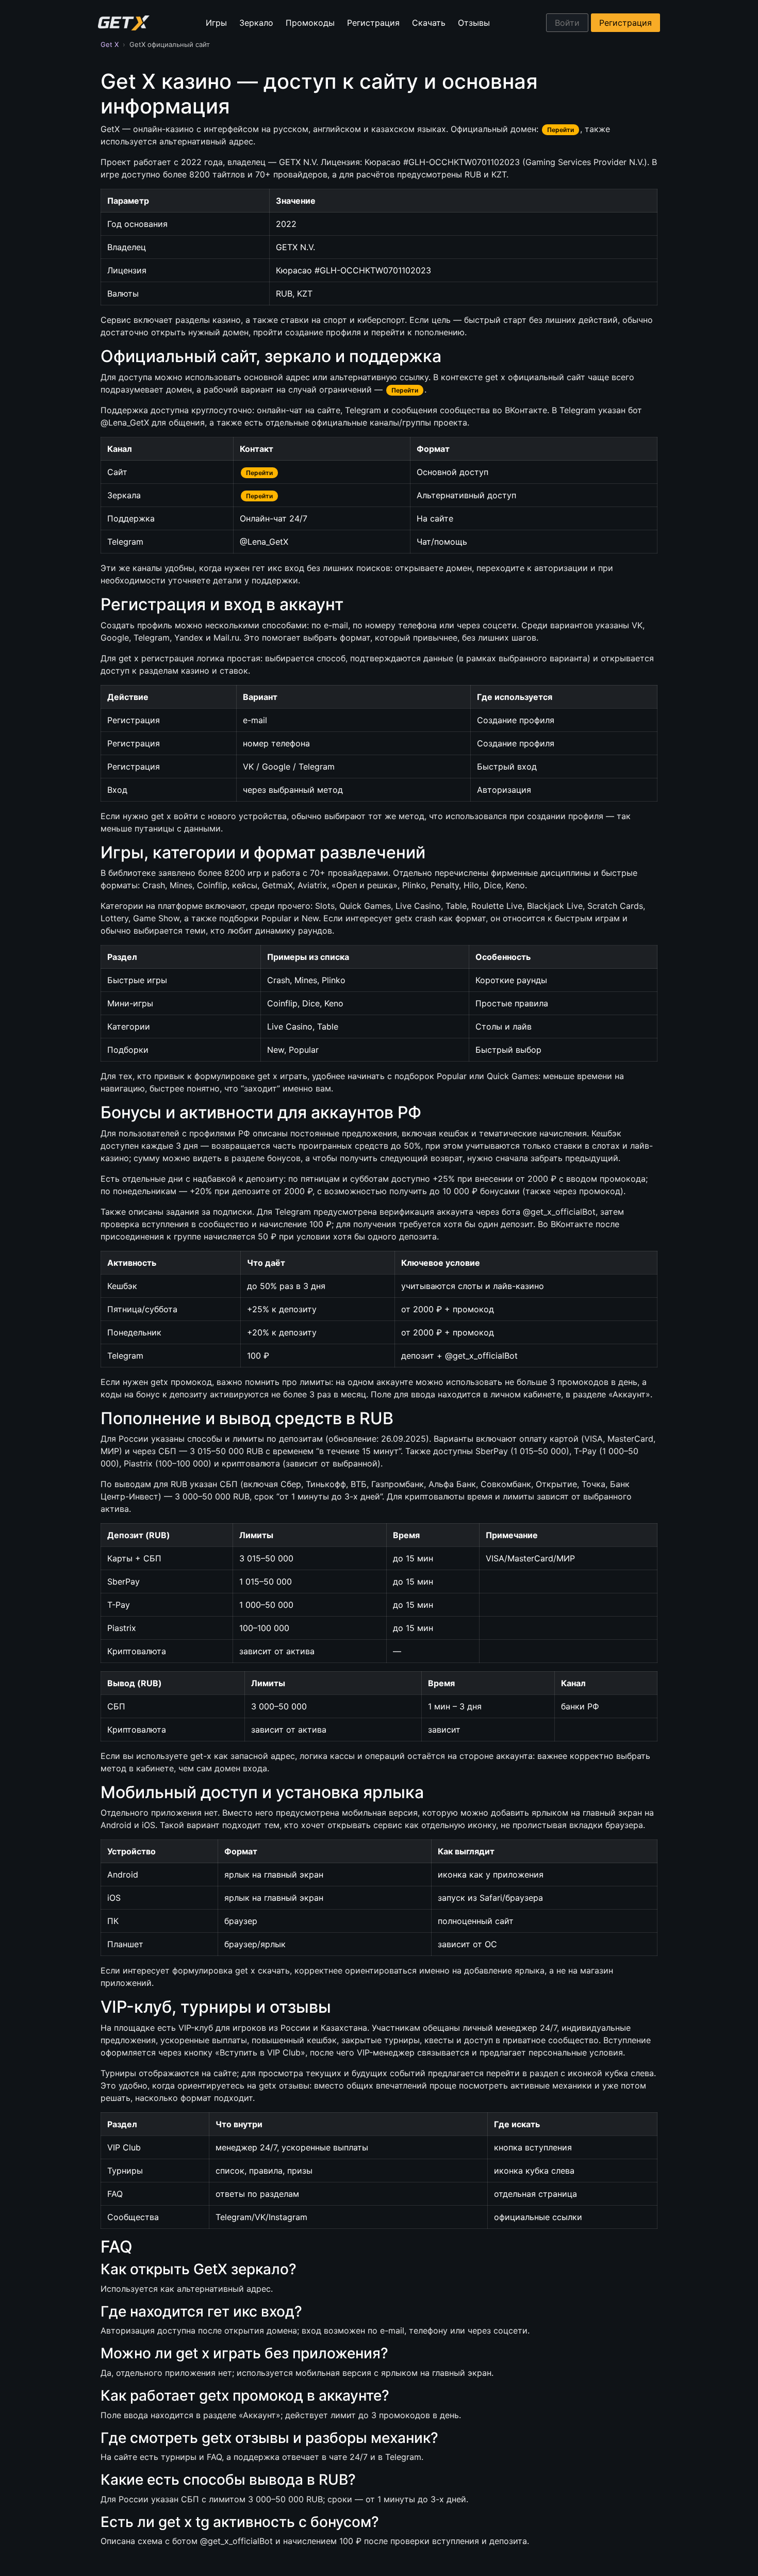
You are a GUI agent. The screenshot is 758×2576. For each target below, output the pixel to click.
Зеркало (256, 23)
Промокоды (310, 23)
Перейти (561, 130)
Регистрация (373, 23)
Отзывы (474, 23)
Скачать (429, 23)
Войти (567, 23)
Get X (110, 44)
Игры (216, 23)
